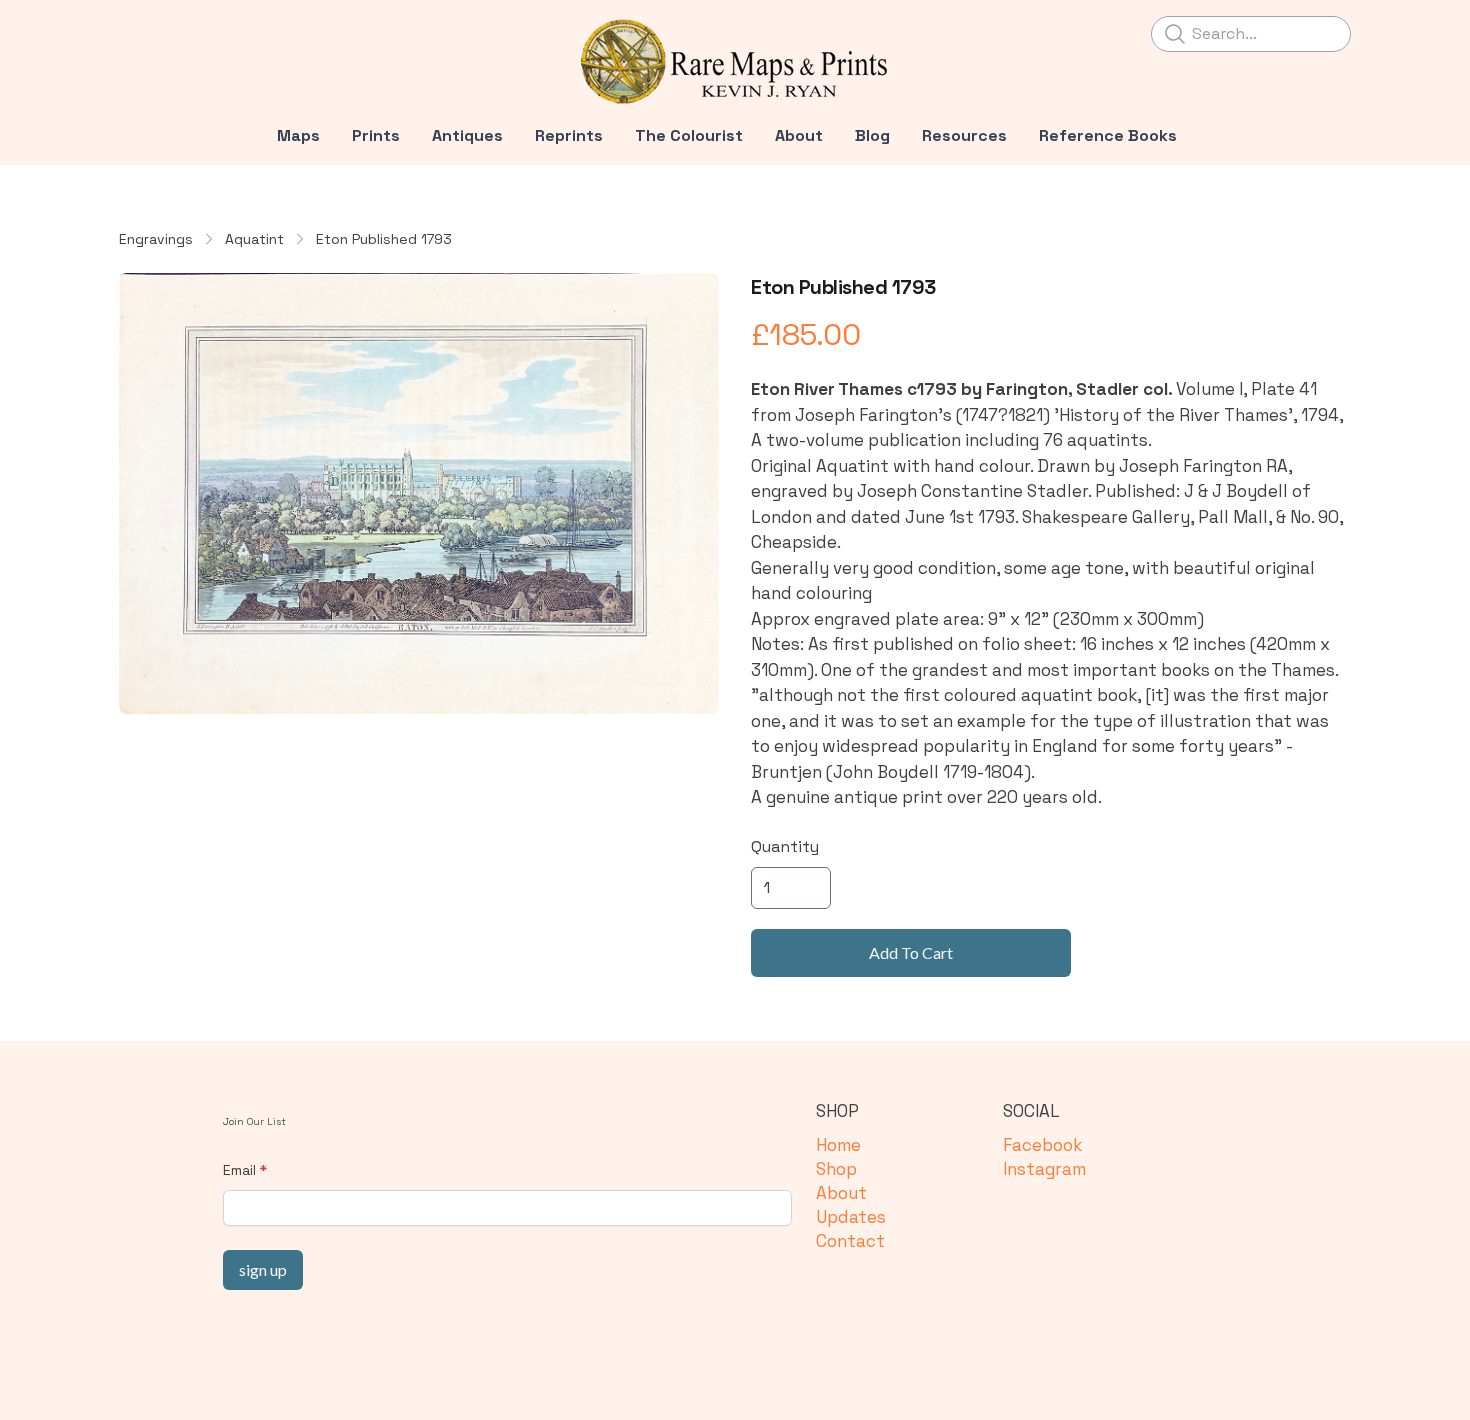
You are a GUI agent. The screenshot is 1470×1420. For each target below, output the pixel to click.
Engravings (156, 239)
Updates (851, 1217)
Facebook (1042, 1145)
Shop (836, 1169)
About (841, 1193)
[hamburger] (135, 32)
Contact (850, 1241)
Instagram (1044, 1169)
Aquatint (254, 239)
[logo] (735, 62)
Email (239, 1170)
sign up (263, 1269)
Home (838, 1145)
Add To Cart (911, 952)
